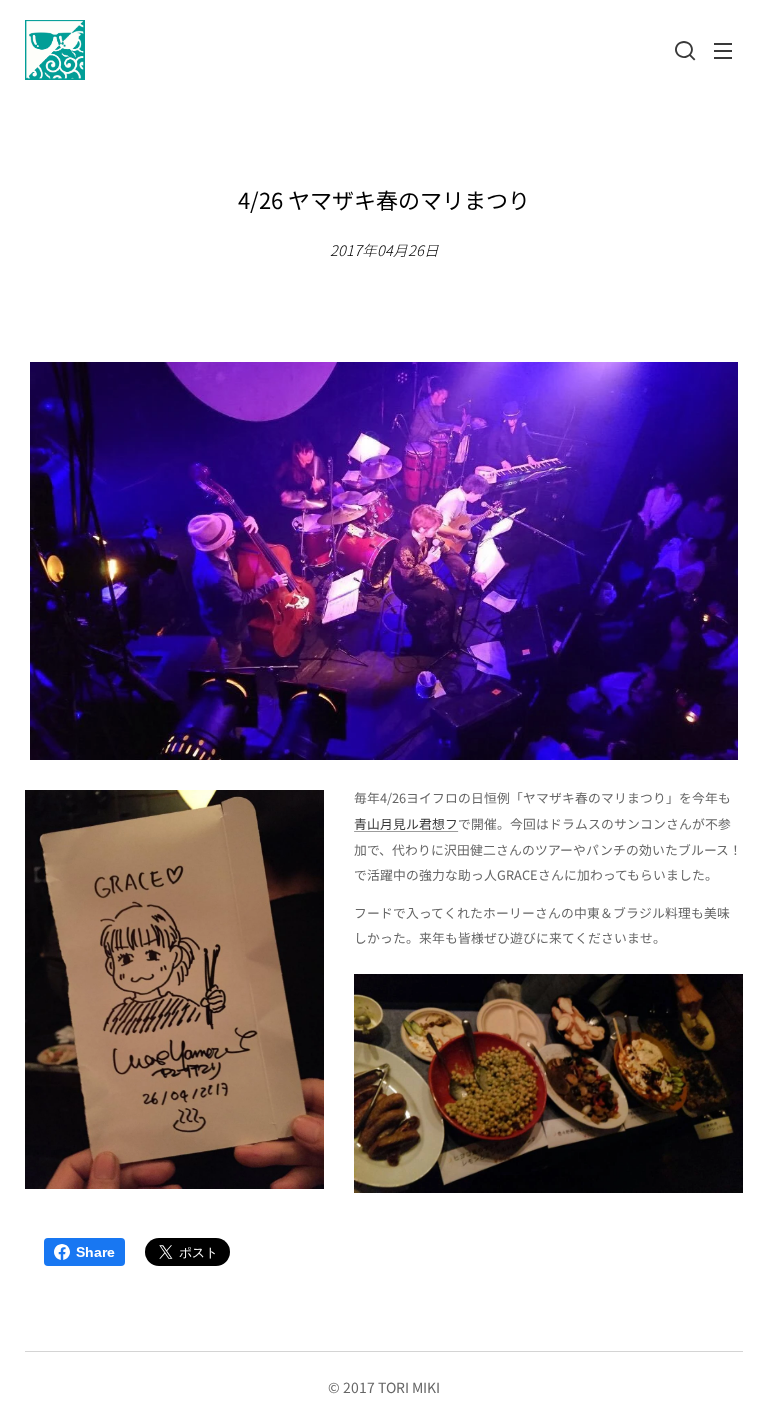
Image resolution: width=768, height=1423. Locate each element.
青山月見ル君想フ (406, 823)
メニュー (723, 50)
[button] (683, 50)
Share (95, 1252)
